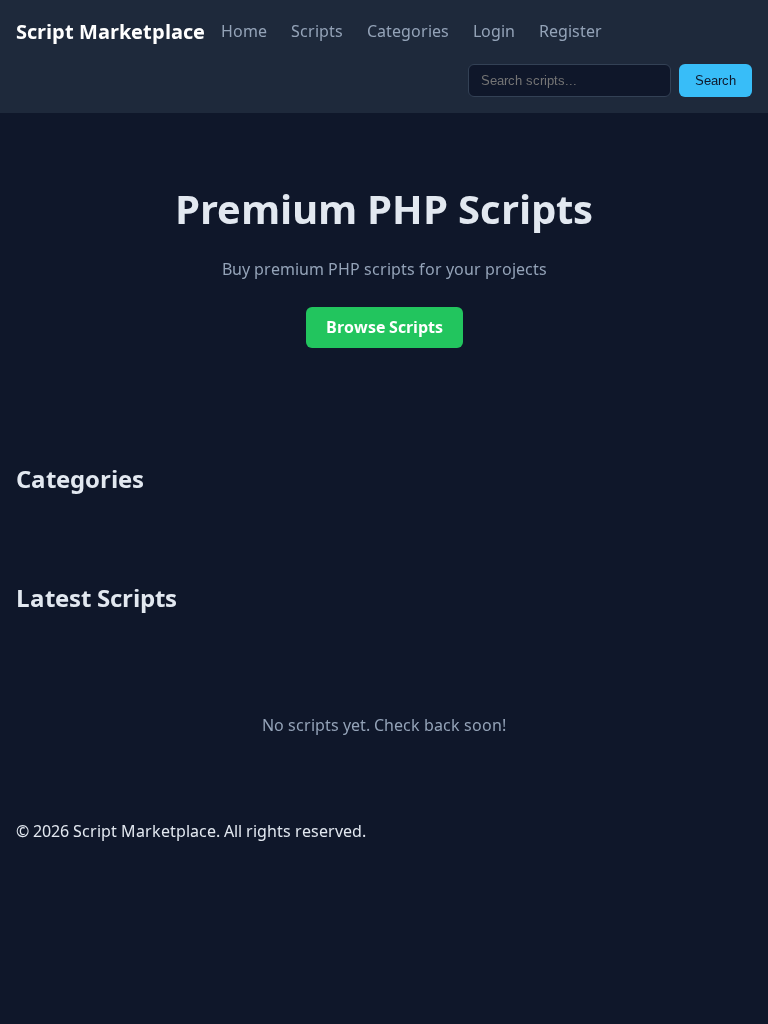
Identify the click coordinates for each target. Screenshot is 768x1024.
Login (494, 31)
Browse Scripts (384, 327)
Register (570, 31)
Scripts (317, 31)
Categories (408, 31)
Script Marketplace (110, 31)
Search (715, 80)
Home (244, 31)
